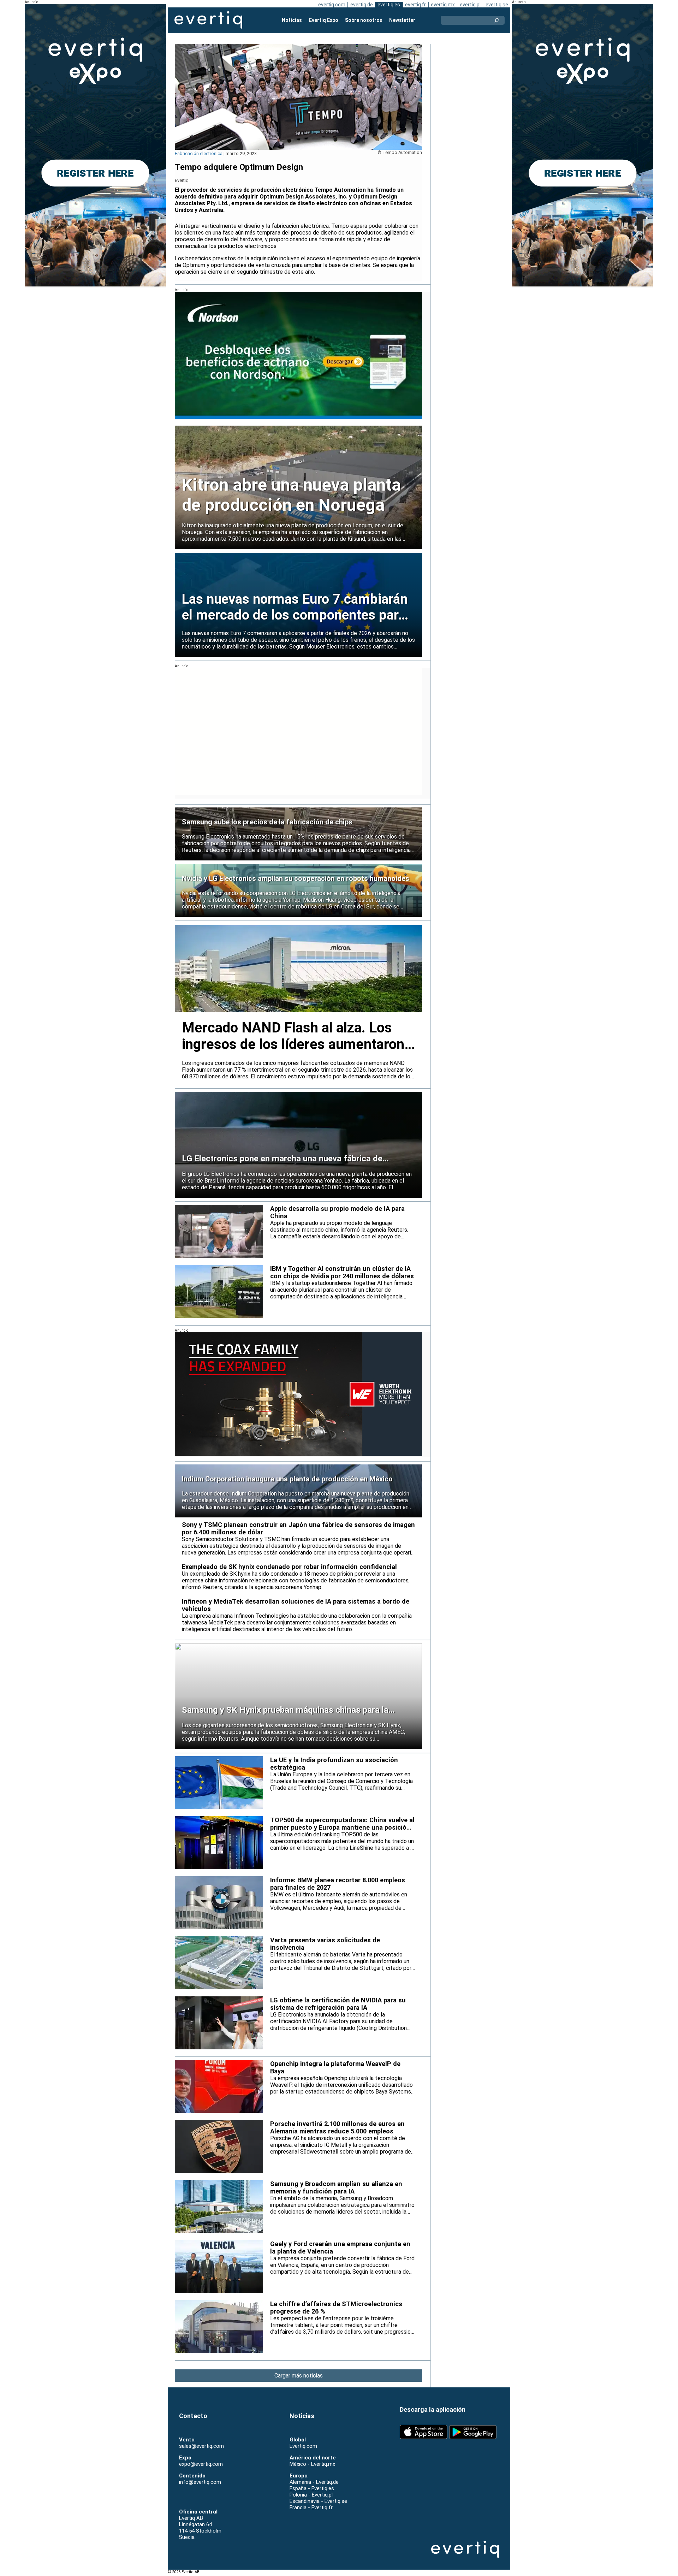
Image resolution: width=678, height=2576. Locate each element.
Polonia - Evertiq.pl (311, 2495)
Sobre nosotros (364, 20)
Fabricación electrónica (199, 153)
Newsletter (402, 20)
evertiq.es (389, 5)
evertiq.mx (443, 5)
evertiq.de (362, 5)
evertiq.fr (415, 5)
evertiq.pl (470, 5)
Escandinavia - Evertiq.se (318, 2501)
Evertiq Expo (324, 20)
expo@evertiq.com (201, 2464)
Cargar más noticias (299, 2376)
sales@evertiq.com (201, 2446)
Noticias (292, 20)
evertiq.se (497, 5)
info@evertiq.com (200, 2482)
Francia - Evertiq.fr (311, 2507)
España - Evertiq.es (312, 2488)
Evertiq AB (208, 20)
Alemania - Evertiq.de (314, 2482)
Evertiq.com (303, 2446)
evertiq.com (332, 5)
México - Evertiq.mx (312, 2464)
